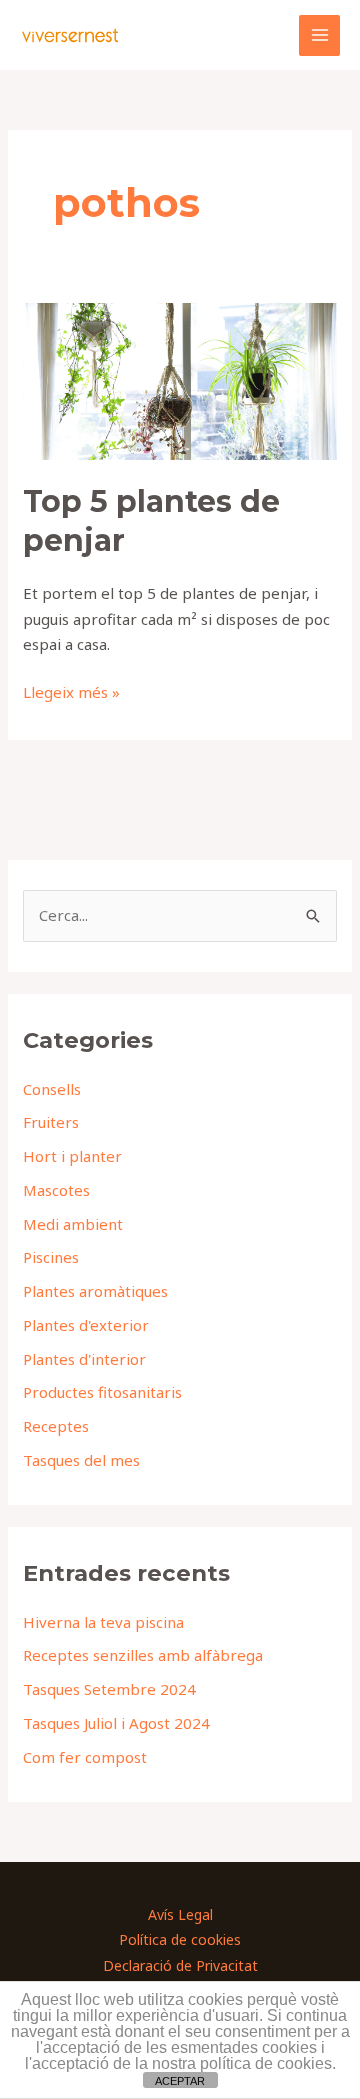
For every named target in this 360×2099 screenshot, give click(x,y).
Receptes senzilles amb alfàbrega (143, 1655)
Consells (52, 1089)
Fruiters (51, 1122)
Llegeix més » (71, 691)
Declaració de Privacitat (180, 1965)
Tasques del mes (81, 1460)
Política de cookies (180, 1939)
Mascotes (56, 1190)
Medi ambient (73, 1224)
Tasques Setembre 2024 (109, 1689)
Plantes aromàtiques (95, 1291)
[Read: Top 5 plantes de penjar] (180, 379)
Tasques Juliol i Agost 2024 (116, 1723)
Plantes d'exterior (86, 1325)
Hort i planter (72, 1156)
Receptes (56, 1426)
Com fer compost (85, 1757)
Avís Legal (180, 1914)
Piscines (51, 1257)
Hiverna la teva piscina (103, 1622)
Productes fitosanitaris (102, 1392)
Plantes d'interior (84, 1359)
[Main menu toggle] (319, 35)
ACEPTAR (180, 2081)
